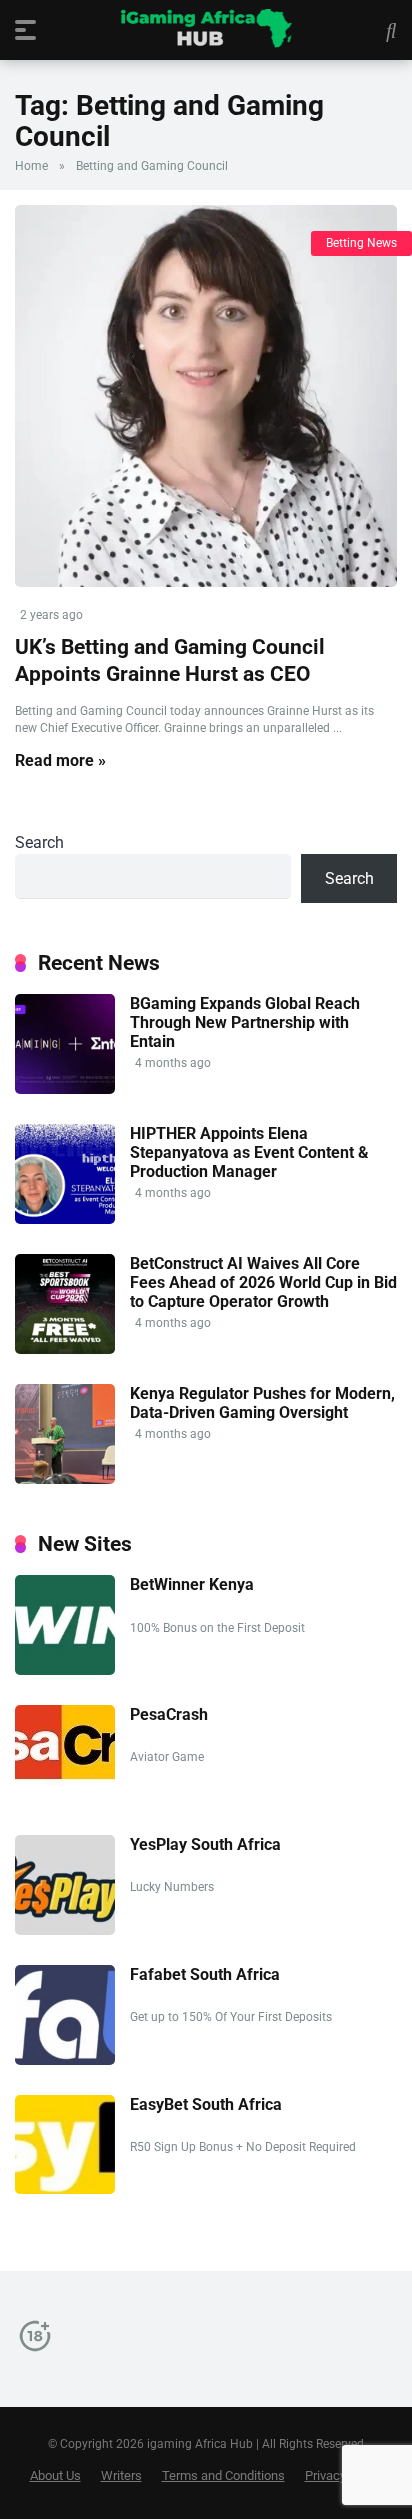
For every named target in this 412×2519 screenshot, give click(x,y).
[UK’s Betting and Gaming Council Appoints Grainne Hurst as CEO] (206, 396)
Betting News (361, 243)
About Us (55, 2475)
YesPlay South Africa (205, 1844)
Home (31, 166)
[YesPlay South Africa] (65, 1929)
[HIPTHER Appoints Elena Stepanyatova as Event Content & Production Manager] (65, 1218)
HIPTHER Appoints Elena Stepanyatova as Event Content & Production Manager (249, 1152)
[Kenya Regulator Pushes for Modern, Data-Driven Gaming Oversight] (65, 1478)
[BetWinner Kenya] (65, 1669)
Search (39, 842)
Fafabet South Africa (205, 1974)
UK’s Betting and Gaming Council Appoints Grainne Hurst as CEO (170, 660)
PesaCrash (169, 1714)
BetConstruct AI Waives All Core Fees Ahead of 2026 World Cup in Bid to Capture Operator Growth (263, 1282)
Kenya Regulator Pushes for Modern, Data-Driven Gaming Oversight (262, 1403)
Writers (121, 2475)
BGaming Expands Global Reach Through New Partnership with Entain (245, 1022)
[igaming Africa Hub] (205, 29)
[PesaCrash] (65, 1781)
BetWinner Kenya (192, 1584)
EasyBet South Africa (206, 2104)
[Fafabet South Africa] (65, 2059)
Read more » (60, 760)
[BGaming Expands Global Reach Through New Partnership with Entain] (65, 1088)
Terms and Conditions (223, 2475)
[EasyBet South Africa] (65, 2188)
